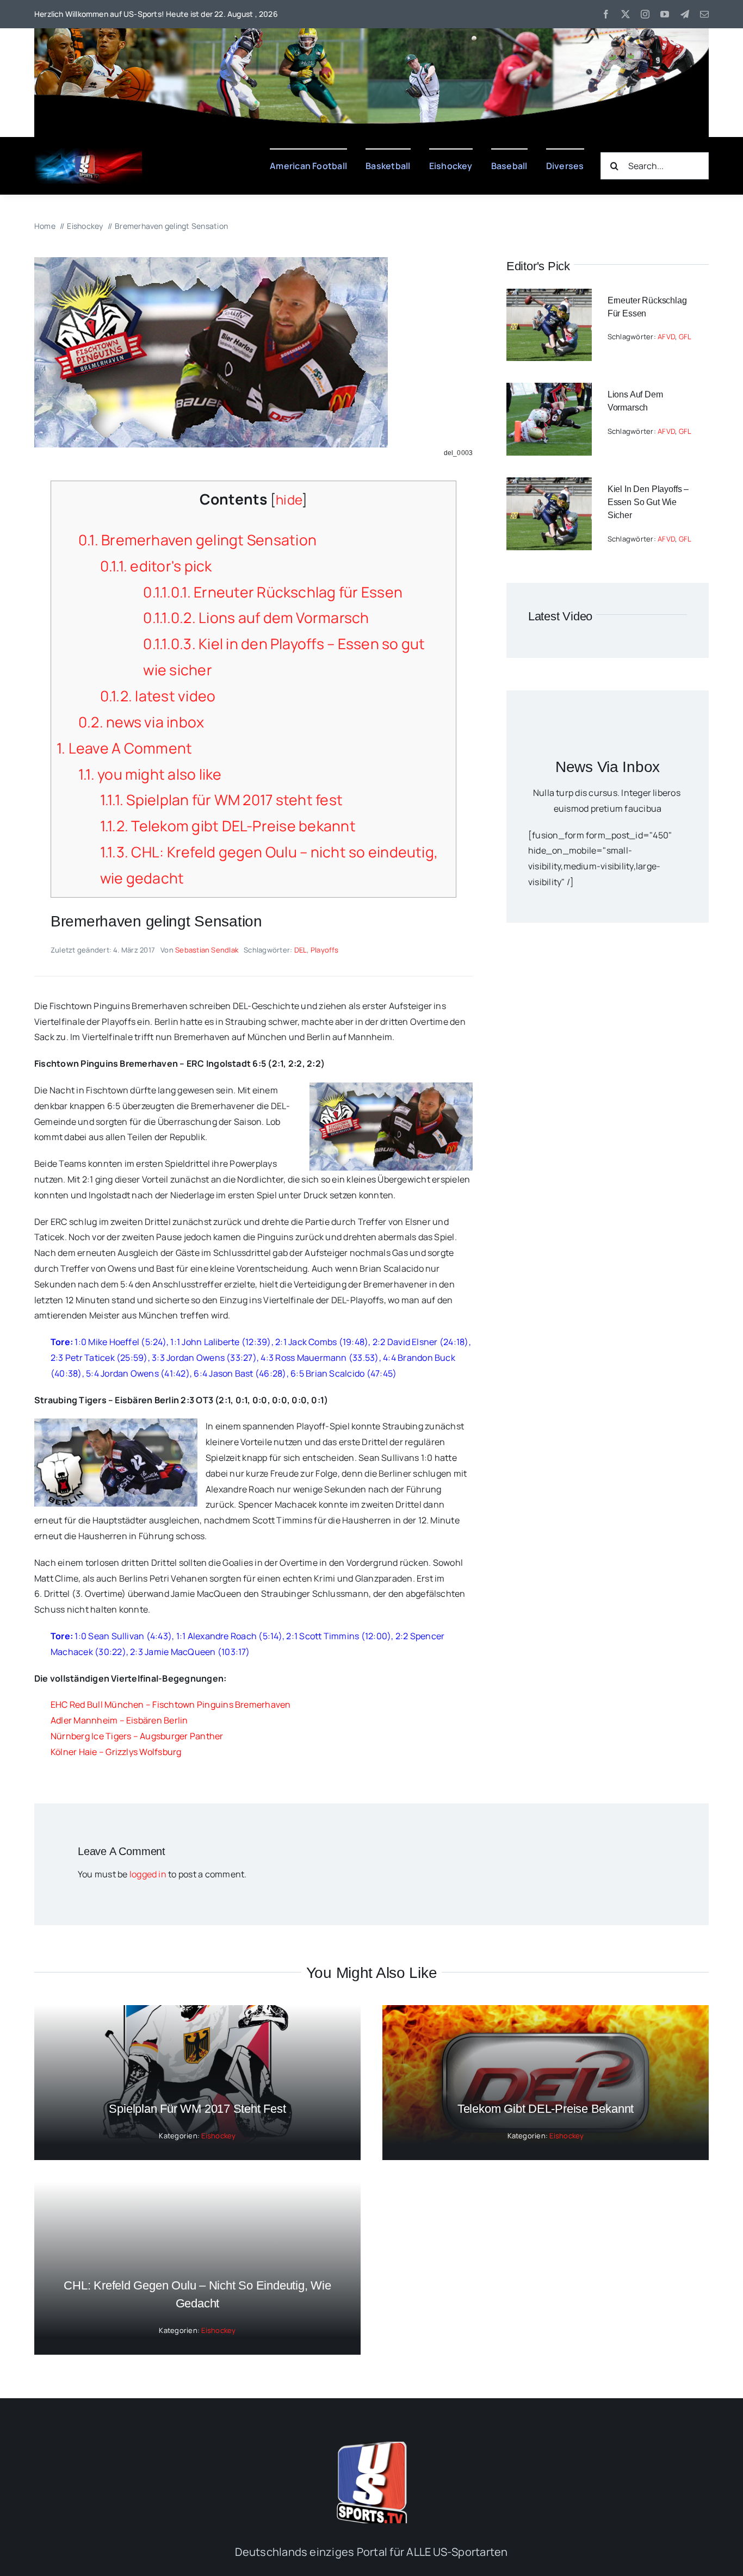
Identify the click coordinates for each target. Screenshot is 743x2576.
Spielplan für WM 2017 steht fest (221, 800)
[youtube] (665, 14)
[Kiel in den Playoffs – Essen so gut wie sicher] (549, 485)
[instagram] (645, 14)
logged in (148, 1874)
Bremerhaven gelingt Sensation (197, 540)
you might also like (150, 774)
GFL (685, 337)
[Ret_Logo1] (88, 152)
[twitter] (626, 14)
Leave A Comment (124, 748)
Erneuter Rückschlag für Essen (273, 592)
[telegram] (685, 14)
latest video (158, 696)
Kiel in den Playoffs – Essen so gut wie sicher (648, 502)
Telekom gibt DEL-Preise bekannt (228, 826)
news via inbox (141, 722)
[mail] (704, 14)
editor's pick (156, 566)
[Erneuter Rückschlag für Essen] (549, 296)
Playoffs (325, 950)
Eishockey (218, 2136)
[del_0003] (211, 262)
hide (289, 499)
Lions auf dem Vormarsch (256, 618)
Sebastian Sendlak (207, 950)
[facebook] (606, 14)
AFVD (666, 337)
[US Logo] (371, 2446)
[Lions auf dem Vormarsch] (549, 390)
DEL (301, 950)
